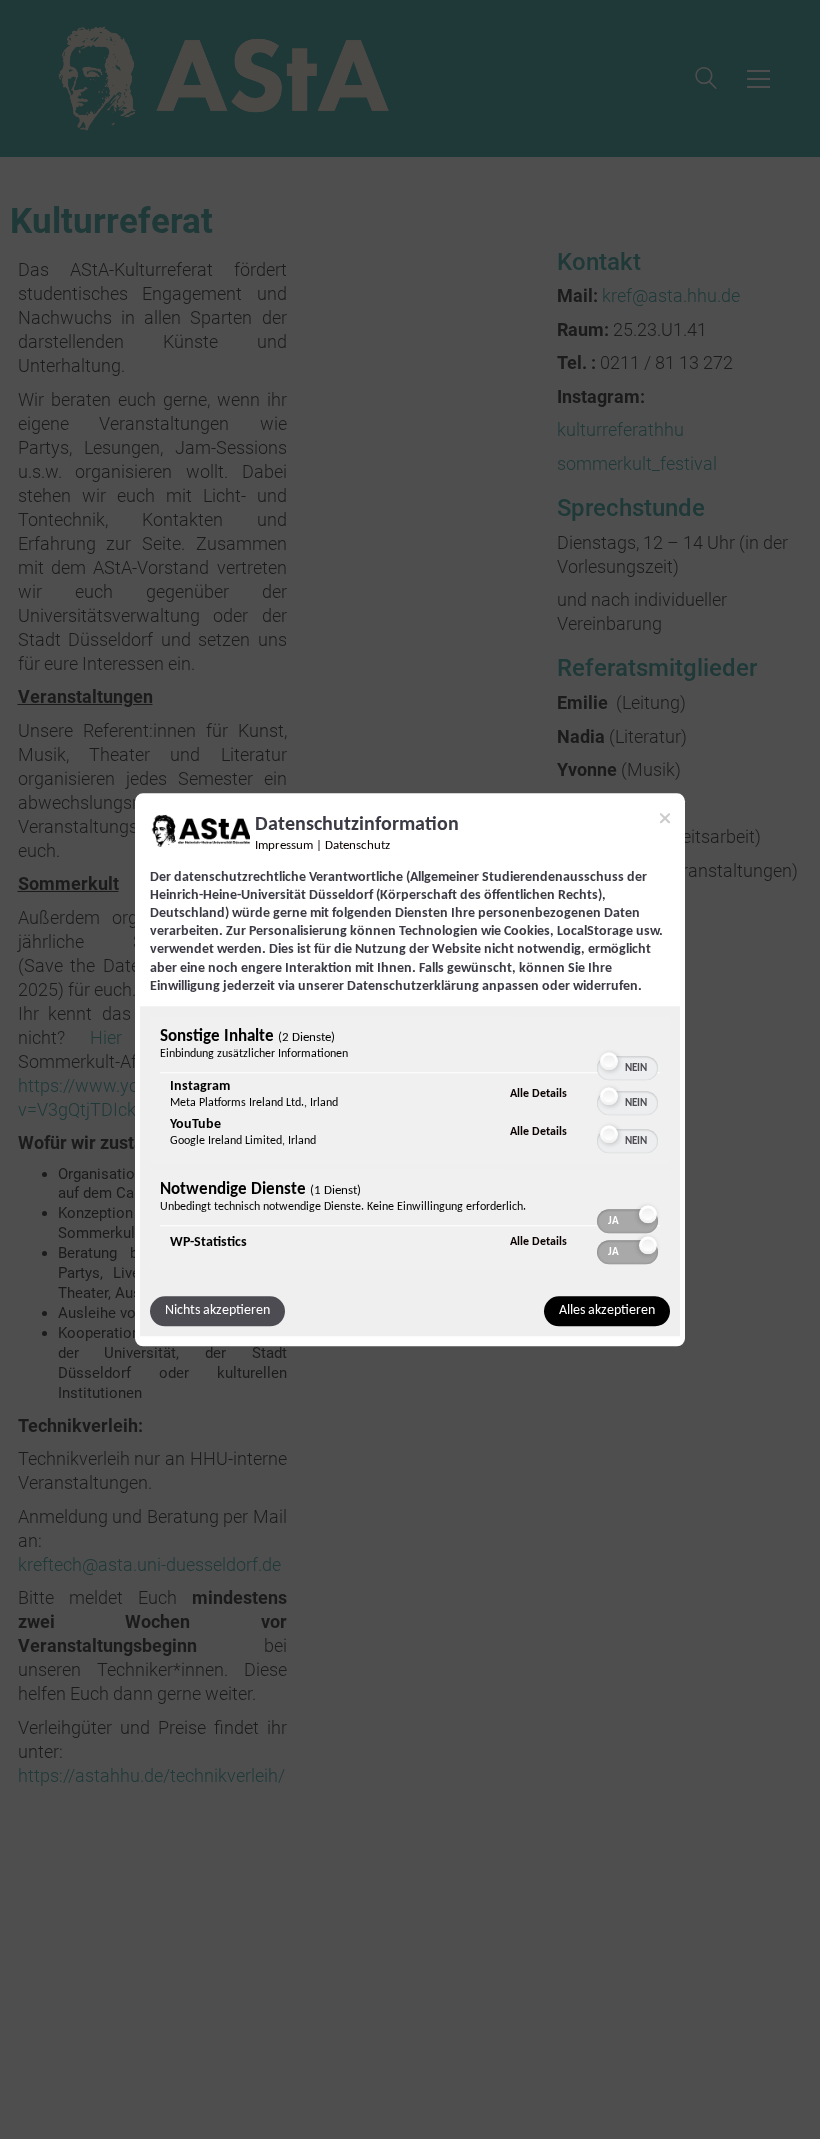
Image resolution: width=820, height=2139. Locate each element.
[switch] (627, 1059)
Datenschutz (357, 846)
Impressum (284, 846)
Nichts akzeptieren (217, 1310)
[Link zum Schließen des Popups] (665, 818)
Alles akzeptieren (607, 1310)
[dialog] (410, 1069)
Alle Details (538, 1093)
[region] (410, 1145)
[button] (609, 1061)
